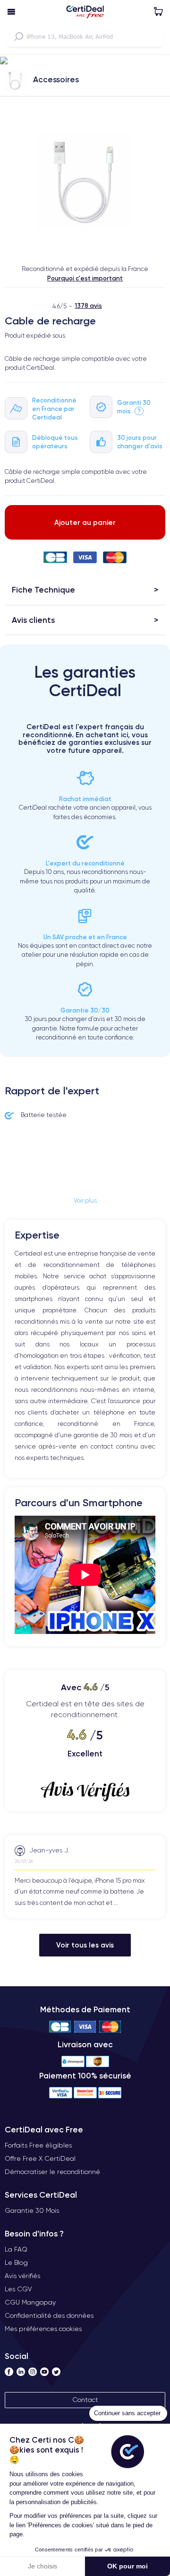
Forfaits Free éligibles (38, 2145)
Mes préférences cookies (43, 2329)
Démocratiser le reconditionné (52, 2172)
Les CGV (18, 2289)
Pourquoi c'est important (85, 278)
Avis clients (33, 620)
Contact (85, 2400)
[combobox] (85, 36)
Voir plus (85, 1201)
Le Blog (16, 2262)
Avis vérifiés (22, 2276)
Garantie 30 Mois (32, 2210)
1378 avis (88, 306)
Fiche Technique (43, 589)
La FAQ (16, 2249)
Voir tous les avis (85, 1945)
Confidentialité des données (49, 2315)
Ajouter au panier (85, 522)
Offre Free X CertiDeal (40, 2158)
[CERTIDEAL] (85, 13)
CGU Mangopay (30, 2302)
